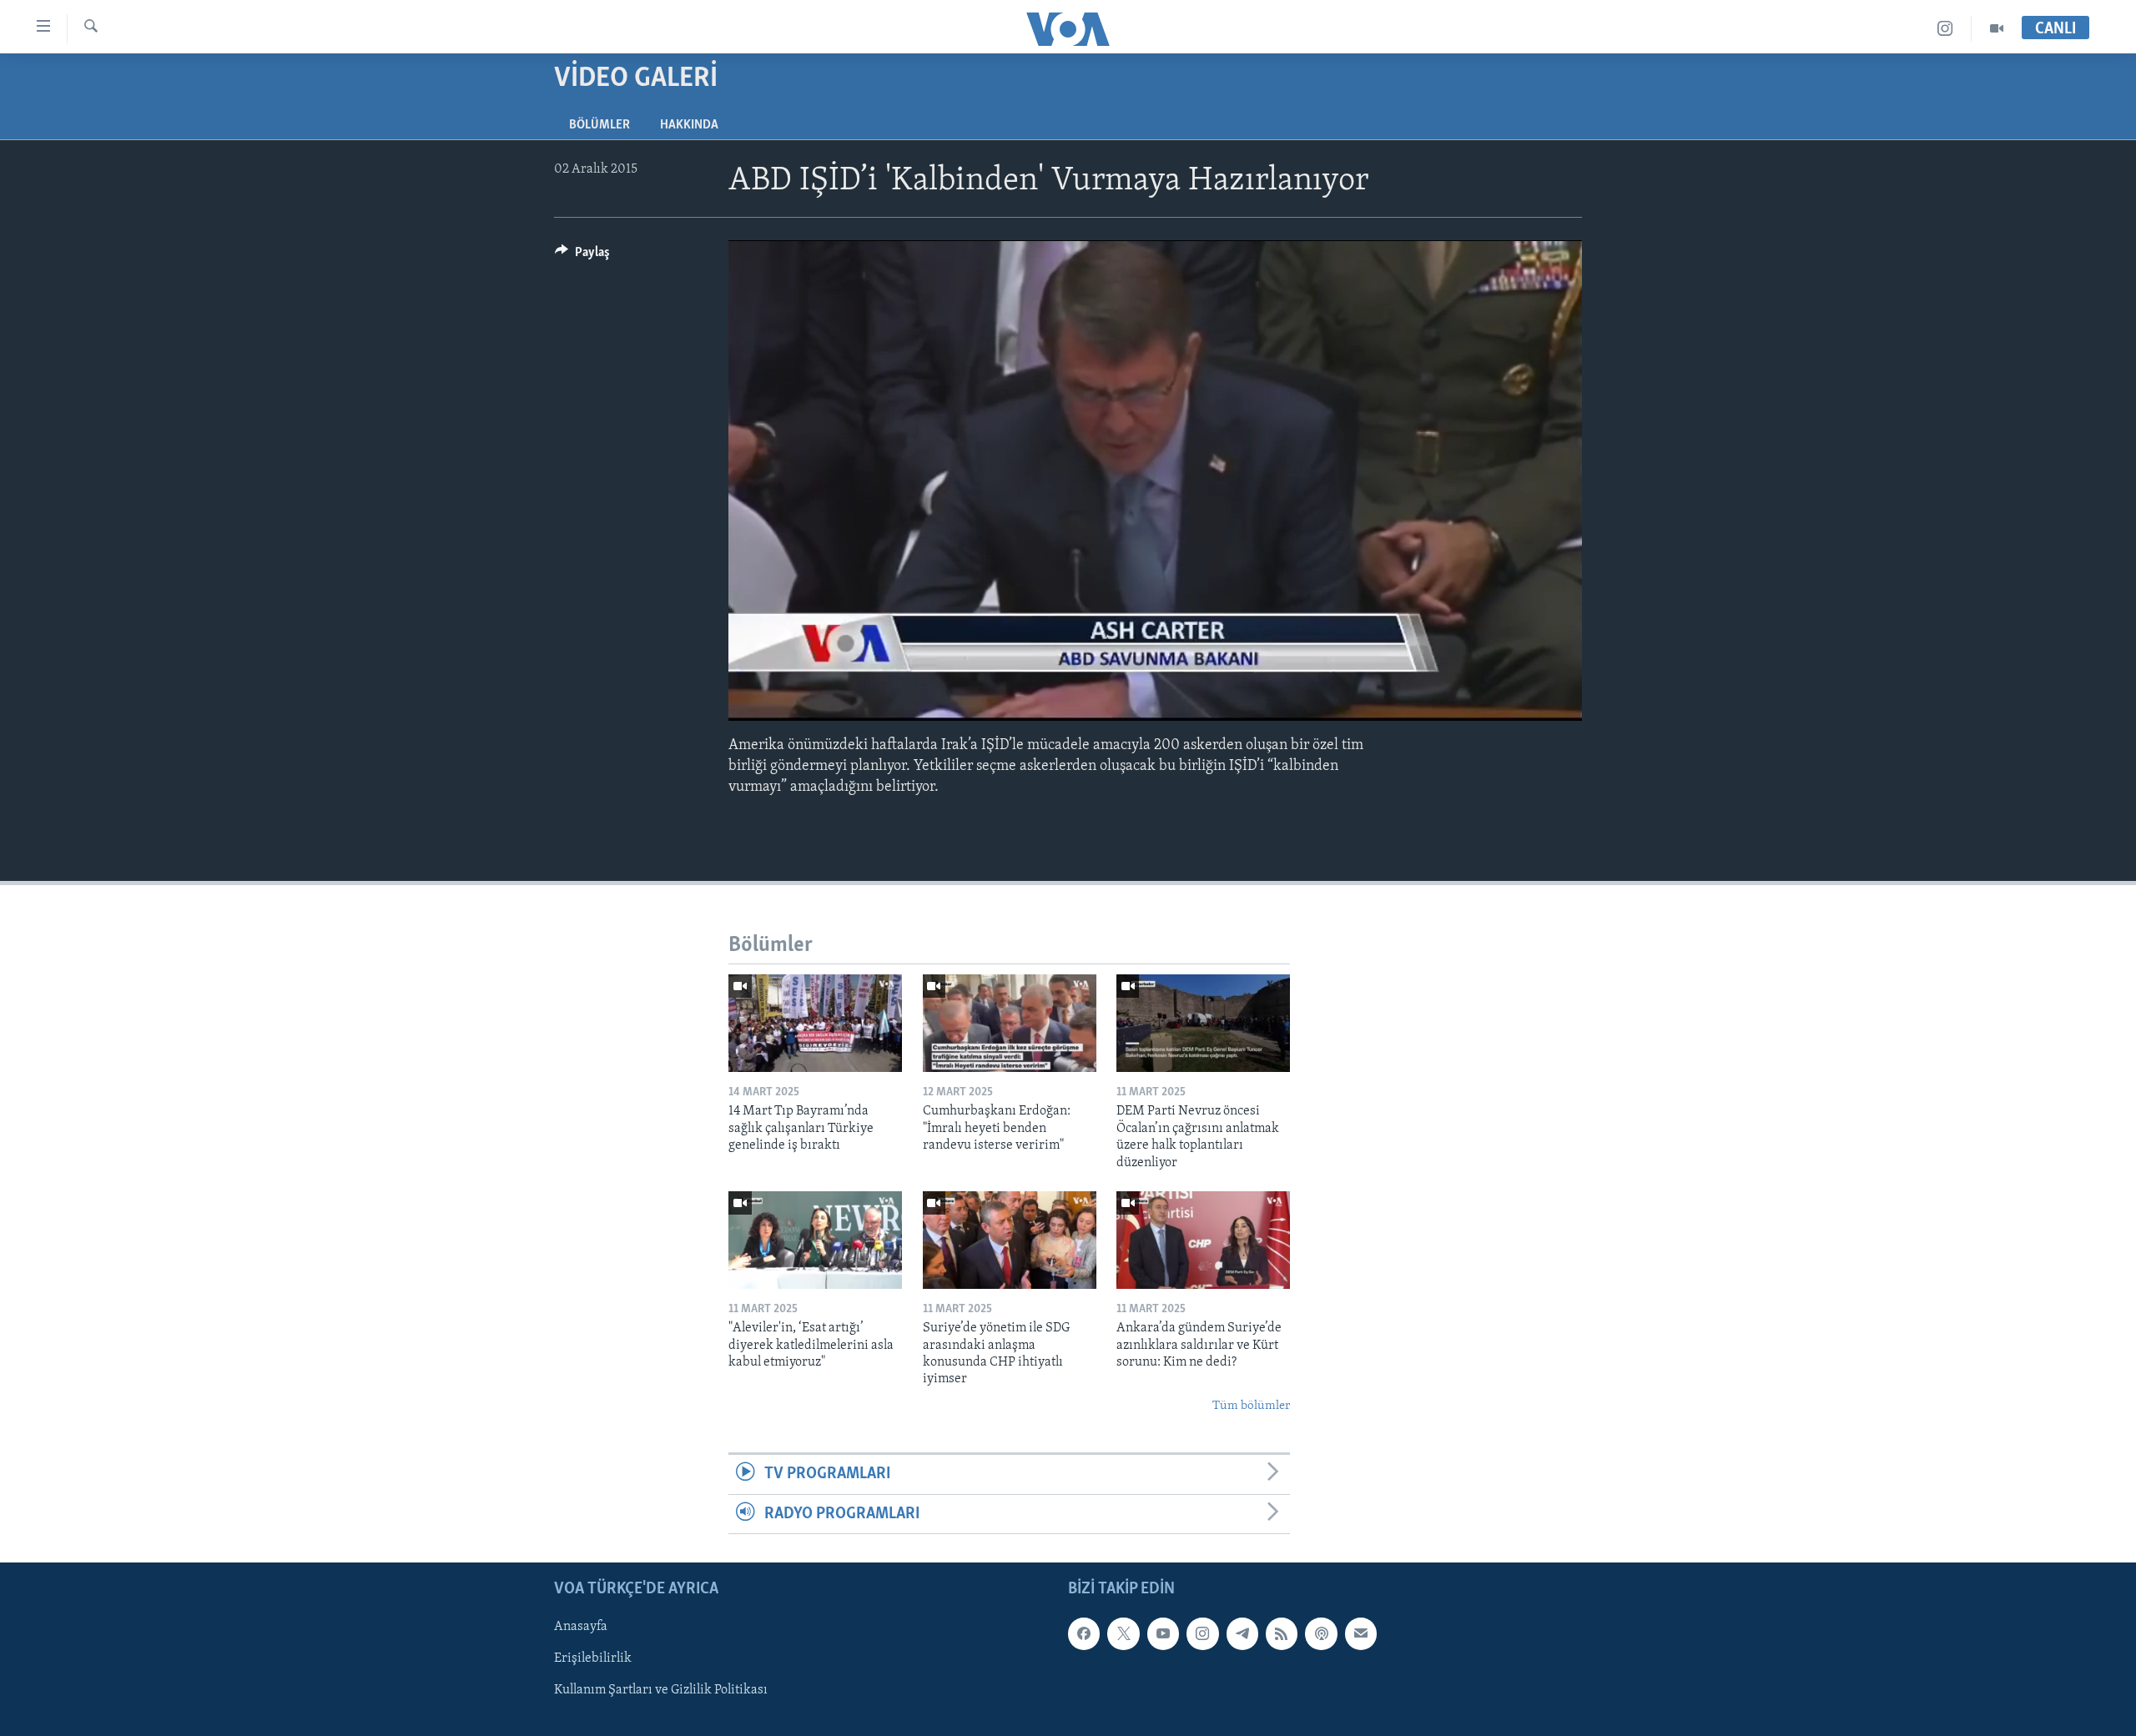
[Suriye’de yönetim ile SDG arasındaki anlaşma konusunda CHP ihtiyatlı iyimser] (1010, 1240)
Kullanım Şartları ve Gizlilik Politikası (661, 1690)
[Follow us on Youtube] (1163, 1633)
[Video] (1997, 29)
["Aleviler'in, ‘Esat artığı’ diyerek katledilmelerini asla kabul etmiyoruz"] (815, 1240)
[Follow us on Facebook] (1084, 1633)
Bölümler (599, 125)
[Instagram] (1945, 29)
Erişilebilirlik (593, 1658)
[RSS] (1282, 1633)
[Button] (582, 256)
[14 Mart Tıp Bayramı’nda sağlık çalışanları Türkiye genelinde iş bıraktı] (815, 1023)
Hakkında (689, 125)
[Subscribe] (1361, 1633)
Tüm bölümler (1251, 1406)
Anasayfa (581, 1627)
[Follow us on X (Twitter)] (1123, 1633)
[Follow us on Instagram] (1202, 1633)
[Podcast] (1321, 1633)
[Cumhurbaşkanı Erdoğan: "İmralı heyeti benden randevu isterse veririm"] (1010, 1023)
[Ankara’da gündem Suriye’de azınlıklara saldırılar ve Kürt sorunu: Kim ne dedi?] (1203, 1240)
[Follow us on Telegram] (1242, 1633)
